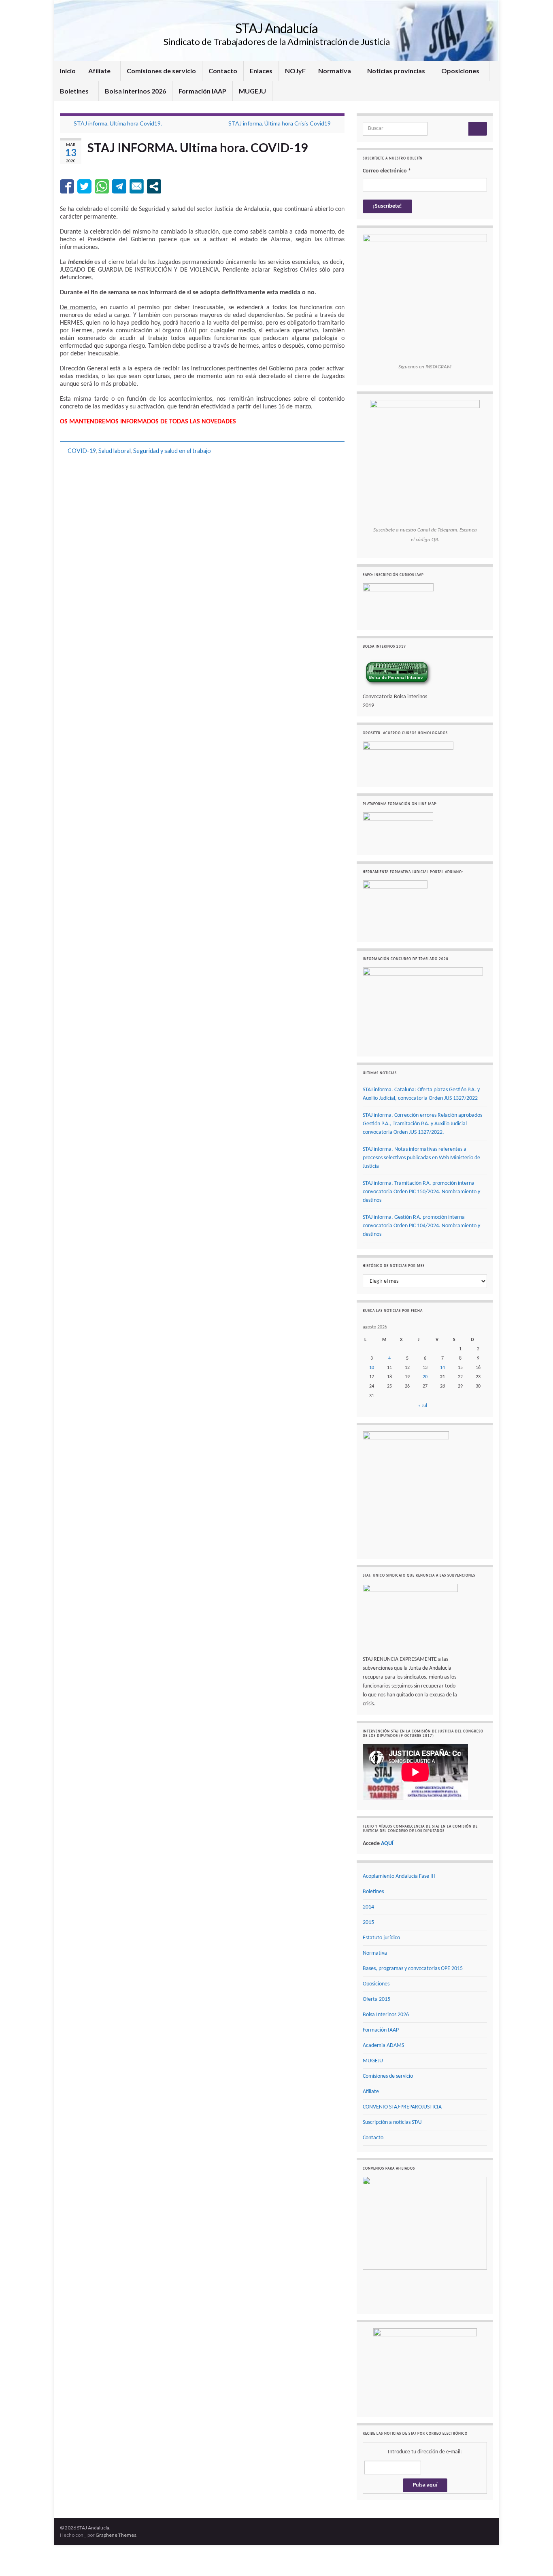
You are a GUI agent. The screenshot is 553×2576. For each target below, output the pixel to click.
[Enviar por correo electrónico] (137, 186)
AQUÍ (387, 1844)
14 (442, 1368)
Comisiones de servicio (161, 71)
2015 (368, 1922)
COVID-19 (82, 451)
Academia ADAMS (383, 2046)
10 (372, 1368)
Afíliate (100, 71)
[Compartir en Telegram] (119, 186)
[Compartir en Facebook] (67, 186)
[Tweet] (84, 186)
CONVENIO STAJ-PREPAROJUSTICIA (402, 2107)
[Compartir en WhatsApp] (102, 186)
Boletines (75, 91)
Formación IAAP (202, 91)
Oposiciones (461, 71)
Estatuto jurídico (381, 1938)
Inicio (68, 71)
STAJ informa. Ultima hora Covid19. (118, 123)
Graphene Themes (116, 2524)
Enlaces (261, 71)
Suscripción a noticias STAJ (392, 2122)
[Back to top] (535, 2558)
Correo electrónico (387, 171)
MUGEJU (252, 91)
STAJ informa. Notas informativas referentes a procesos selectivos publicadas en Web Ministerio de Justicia (421, 1158)
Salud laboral (115, 451)
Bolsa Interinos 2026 (135, 91)
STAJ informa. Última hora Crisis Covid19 (280, 123)
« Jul (423, 1406)
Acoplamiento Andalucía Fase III (399, 1876)
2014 (368, 1907)
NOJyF (295, 71)
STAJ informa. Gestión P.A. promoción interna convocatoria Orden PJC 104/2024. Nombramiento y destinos (421, 1226)
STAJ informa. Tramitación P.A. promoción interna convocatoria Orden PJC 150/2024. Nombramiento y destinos (421, 1192)
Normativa (335, 71)
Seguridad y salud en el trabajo (172, 451)
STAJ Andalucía (276, 28)
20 (425, 1377)
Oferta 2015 (376, 1999)
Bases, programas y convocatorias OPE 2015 (413, 1969)
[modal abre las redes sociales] (154, 186)
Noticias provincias (397, 71)
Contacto (223, 71)
